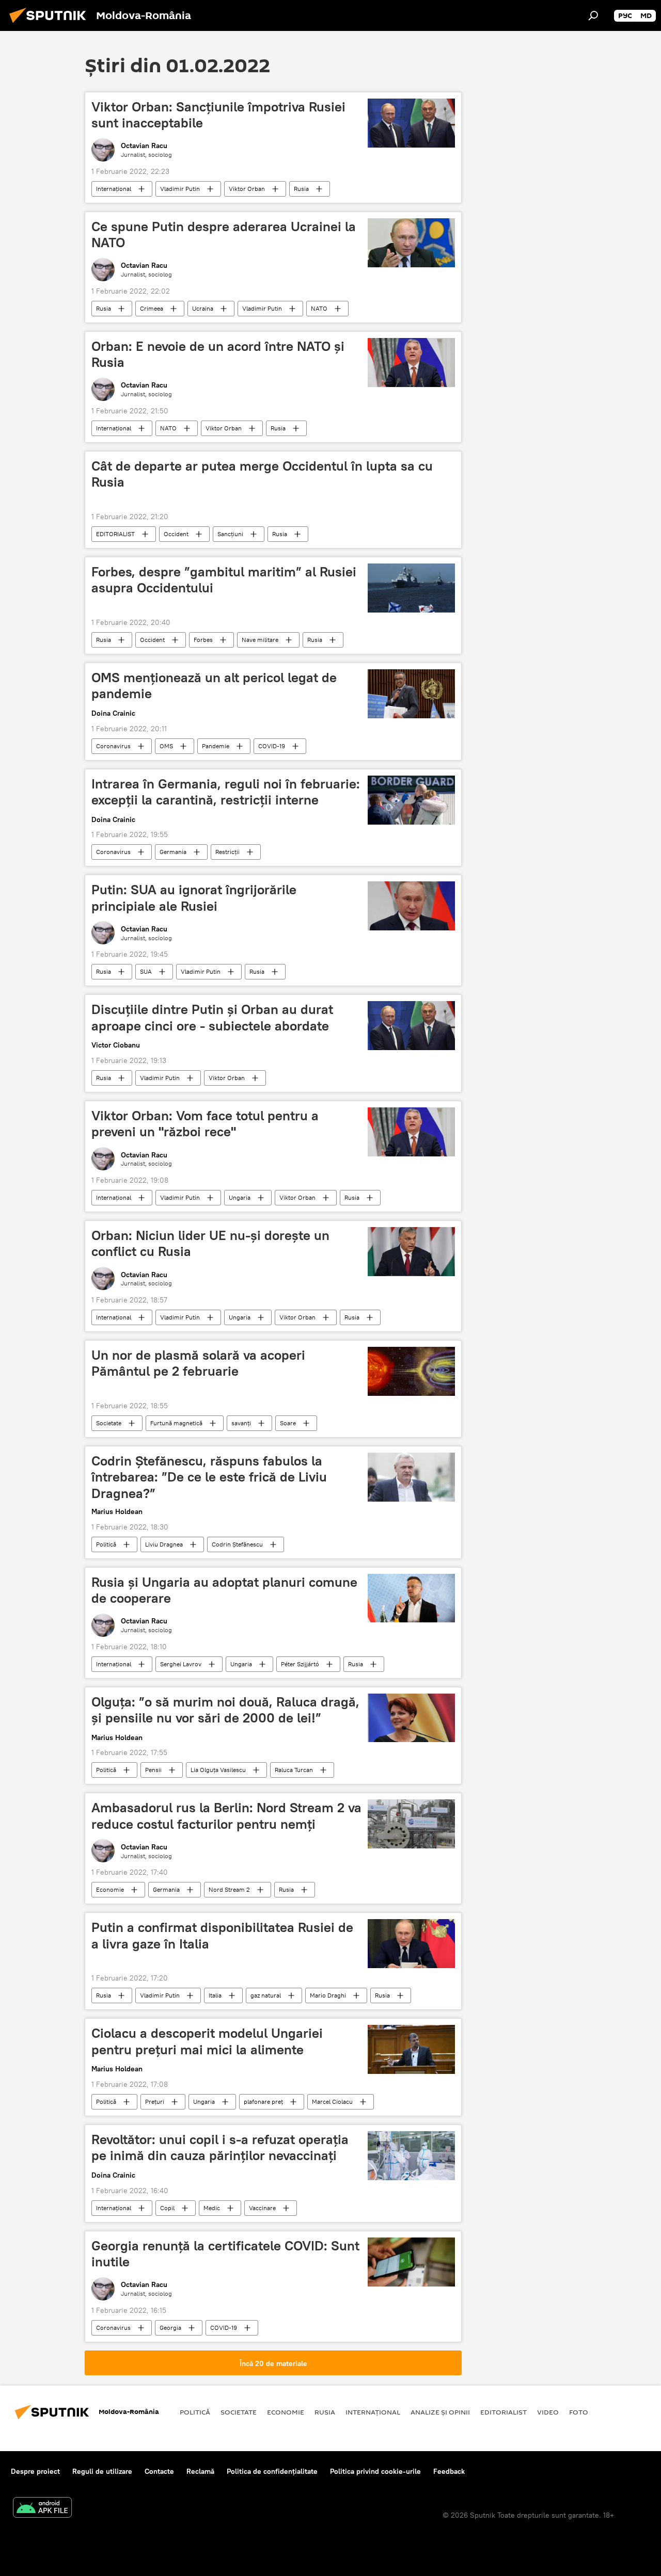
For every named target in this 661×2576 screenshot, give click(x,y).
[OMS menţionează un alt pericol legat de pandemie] (411, 694)
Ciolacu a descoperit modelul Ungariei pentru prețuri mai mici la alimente (207, 2041)
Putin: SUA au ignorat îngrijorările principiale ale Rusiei (194, 898)
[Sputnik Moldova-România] (51, 24)
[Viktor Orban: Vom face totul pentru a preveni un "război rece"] (411, 1132)
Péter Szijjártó (300, 1664)
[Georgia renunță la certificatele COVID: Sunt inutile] (411, 2262)
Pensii (153, 1770)
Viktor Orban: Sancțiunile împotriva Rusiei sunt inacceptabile (218, 115)
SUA (146, 971)
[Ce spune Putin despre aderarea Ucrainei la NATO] (411, 243)
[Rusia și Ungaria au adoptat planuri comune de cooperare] (411, 1598)
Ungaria (240, 1197)
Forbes (203, 640)
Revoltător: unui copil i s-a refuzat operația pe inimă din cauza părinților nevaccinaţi (220, 2147)
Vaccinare (262, 2208)
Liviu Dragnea (164, 1544)
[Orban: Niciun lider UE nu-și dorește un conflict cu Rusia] (411, 1252)
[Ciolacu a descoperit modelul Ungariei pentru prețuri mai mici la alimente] (411, 2049)
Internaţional (114, 189)
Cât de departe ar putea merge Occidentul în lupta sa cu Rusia (262, 474)
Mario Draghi (328, 1995)
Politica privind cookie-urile (375, 2471)
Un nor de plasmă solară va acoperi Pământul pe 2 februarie (198, 1363)
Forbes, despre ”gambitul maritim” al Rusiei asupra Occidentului (224, 580)
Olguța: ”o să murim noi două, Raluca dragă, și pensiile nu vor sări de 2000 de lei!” (225, 1710)
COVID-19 (272, 746)
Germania (173, 852)
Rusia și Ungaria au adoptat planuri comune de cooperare (224, 1590)
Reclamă (200, 2471)
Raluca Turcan (294, 1770)
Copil (167, 2208)
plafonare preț (263, 2102)
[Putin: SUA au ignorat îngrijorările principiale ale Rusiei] (411, 906)
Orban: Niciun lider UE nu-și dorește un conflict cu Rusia (210, 1243)
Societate (109, 1423)
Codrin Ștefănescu (237, 1544)
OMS (166, 746)
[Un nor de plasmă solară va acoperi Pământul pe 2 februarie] (411, 1371)
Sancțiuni (230, 534)
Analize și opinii (440, 2412)
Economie (110, 1889)
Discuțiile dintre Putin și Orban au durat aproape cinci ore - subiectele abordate (212, 1017)
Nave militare (260, 640)
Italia (215, 1995)
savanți (241, 1423)
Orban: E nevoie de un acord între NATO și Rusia (218, 354)
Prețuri (155, 2102)
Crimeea (152, 308)
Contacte (159, 2471)
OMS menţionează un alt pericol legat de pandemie (214, 686)
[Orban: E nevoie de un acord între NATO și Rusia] (411, 363)
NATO (319, 308)
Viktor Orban (247, 189)
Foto (579, 2412)
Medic (212, 2208)
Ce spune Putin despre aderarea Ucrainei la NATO (224, 235)
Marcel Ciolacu (332, 2102)
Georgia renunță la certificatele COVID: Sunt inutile (225, 2254)
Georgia (170, 2328)
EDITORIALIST (115, 534)
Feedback (449, 2471)
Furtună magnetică (176, 1423)
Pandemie (216, 746)
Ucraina (203, 308)
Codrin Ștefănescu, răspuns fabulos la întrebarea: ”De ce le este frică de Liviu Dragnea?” (209, 1477)
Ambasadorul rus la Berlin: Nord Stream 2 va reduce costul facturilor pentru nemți (226, 1816)
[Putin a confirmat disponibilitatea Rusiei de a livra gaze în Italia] (411, 1944)
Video (548, 2412)
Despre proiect (35, 2471)
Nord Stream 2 (229, 1889)
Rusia (301, 189)
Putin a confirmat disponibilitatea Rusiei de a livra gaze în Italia (222, 1935)
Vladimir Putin (180, 189)
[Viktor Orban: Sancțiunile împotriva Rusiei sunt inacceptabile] (411, 123)
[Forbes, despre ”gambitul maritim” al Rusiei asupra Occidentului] (411, 588)
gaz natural (266, 1995)
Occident (176, 534)
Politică (106, 1544)
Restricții (227, 852)
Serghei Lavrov (181, 1664)
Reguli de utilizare (102, 2471)
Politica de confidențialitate (272, 2471)
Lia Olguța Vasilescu (218, 1770)
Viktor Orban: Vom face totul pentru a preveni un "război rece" (205, 1124)
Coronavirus (113, 746)
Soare (288, 1423)
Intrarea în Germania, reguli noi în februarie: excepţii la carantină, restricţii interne (226, 792)
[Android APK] (42, 2509)
